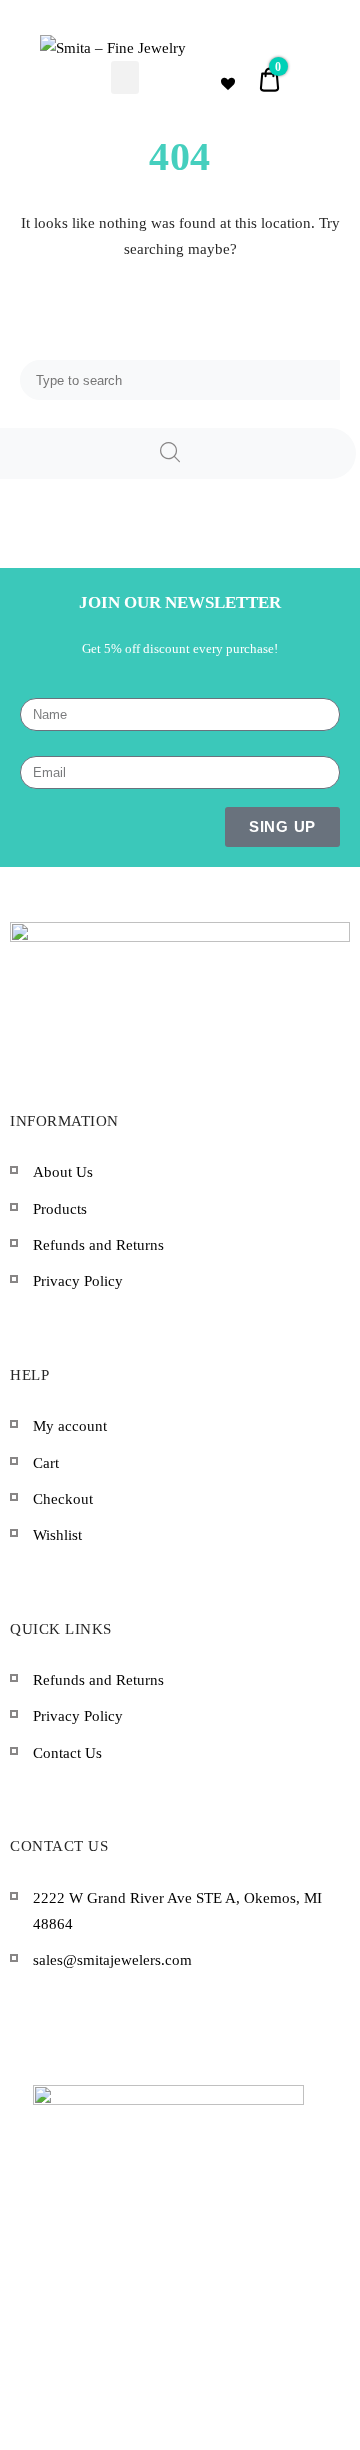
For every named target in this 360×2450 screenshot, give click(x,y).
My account (70, 1426)
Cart (46, 1463)
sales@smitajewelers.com (112, 1960)
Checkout (63, 1499)
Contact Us (67, 1753)
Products (60, 1209)
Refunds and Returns (98, 1245)
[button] (125, 77)
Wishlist (57, 1535)
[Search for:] (180, 380)
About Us (63, 1172)
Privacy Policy (78, 1281)
